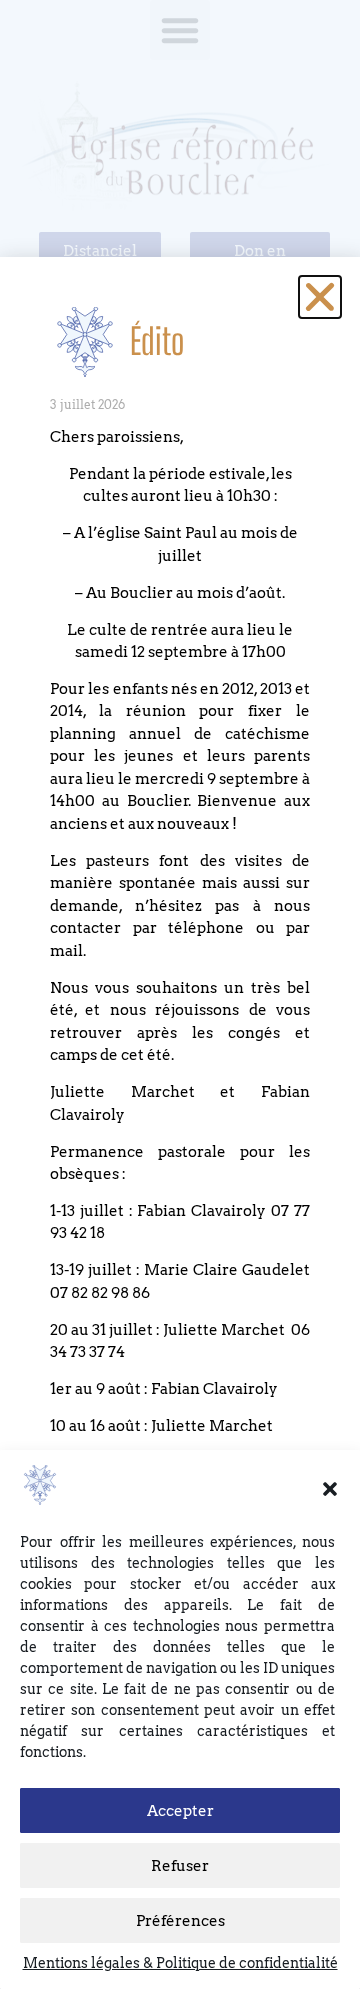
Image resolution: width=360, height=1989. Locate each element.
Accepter (180, 1811)
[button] (330, 1489)
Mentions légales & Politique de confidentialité (180, 1963)
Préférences (180, 1921)
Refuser (180, 1866)
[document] (180, 994)
